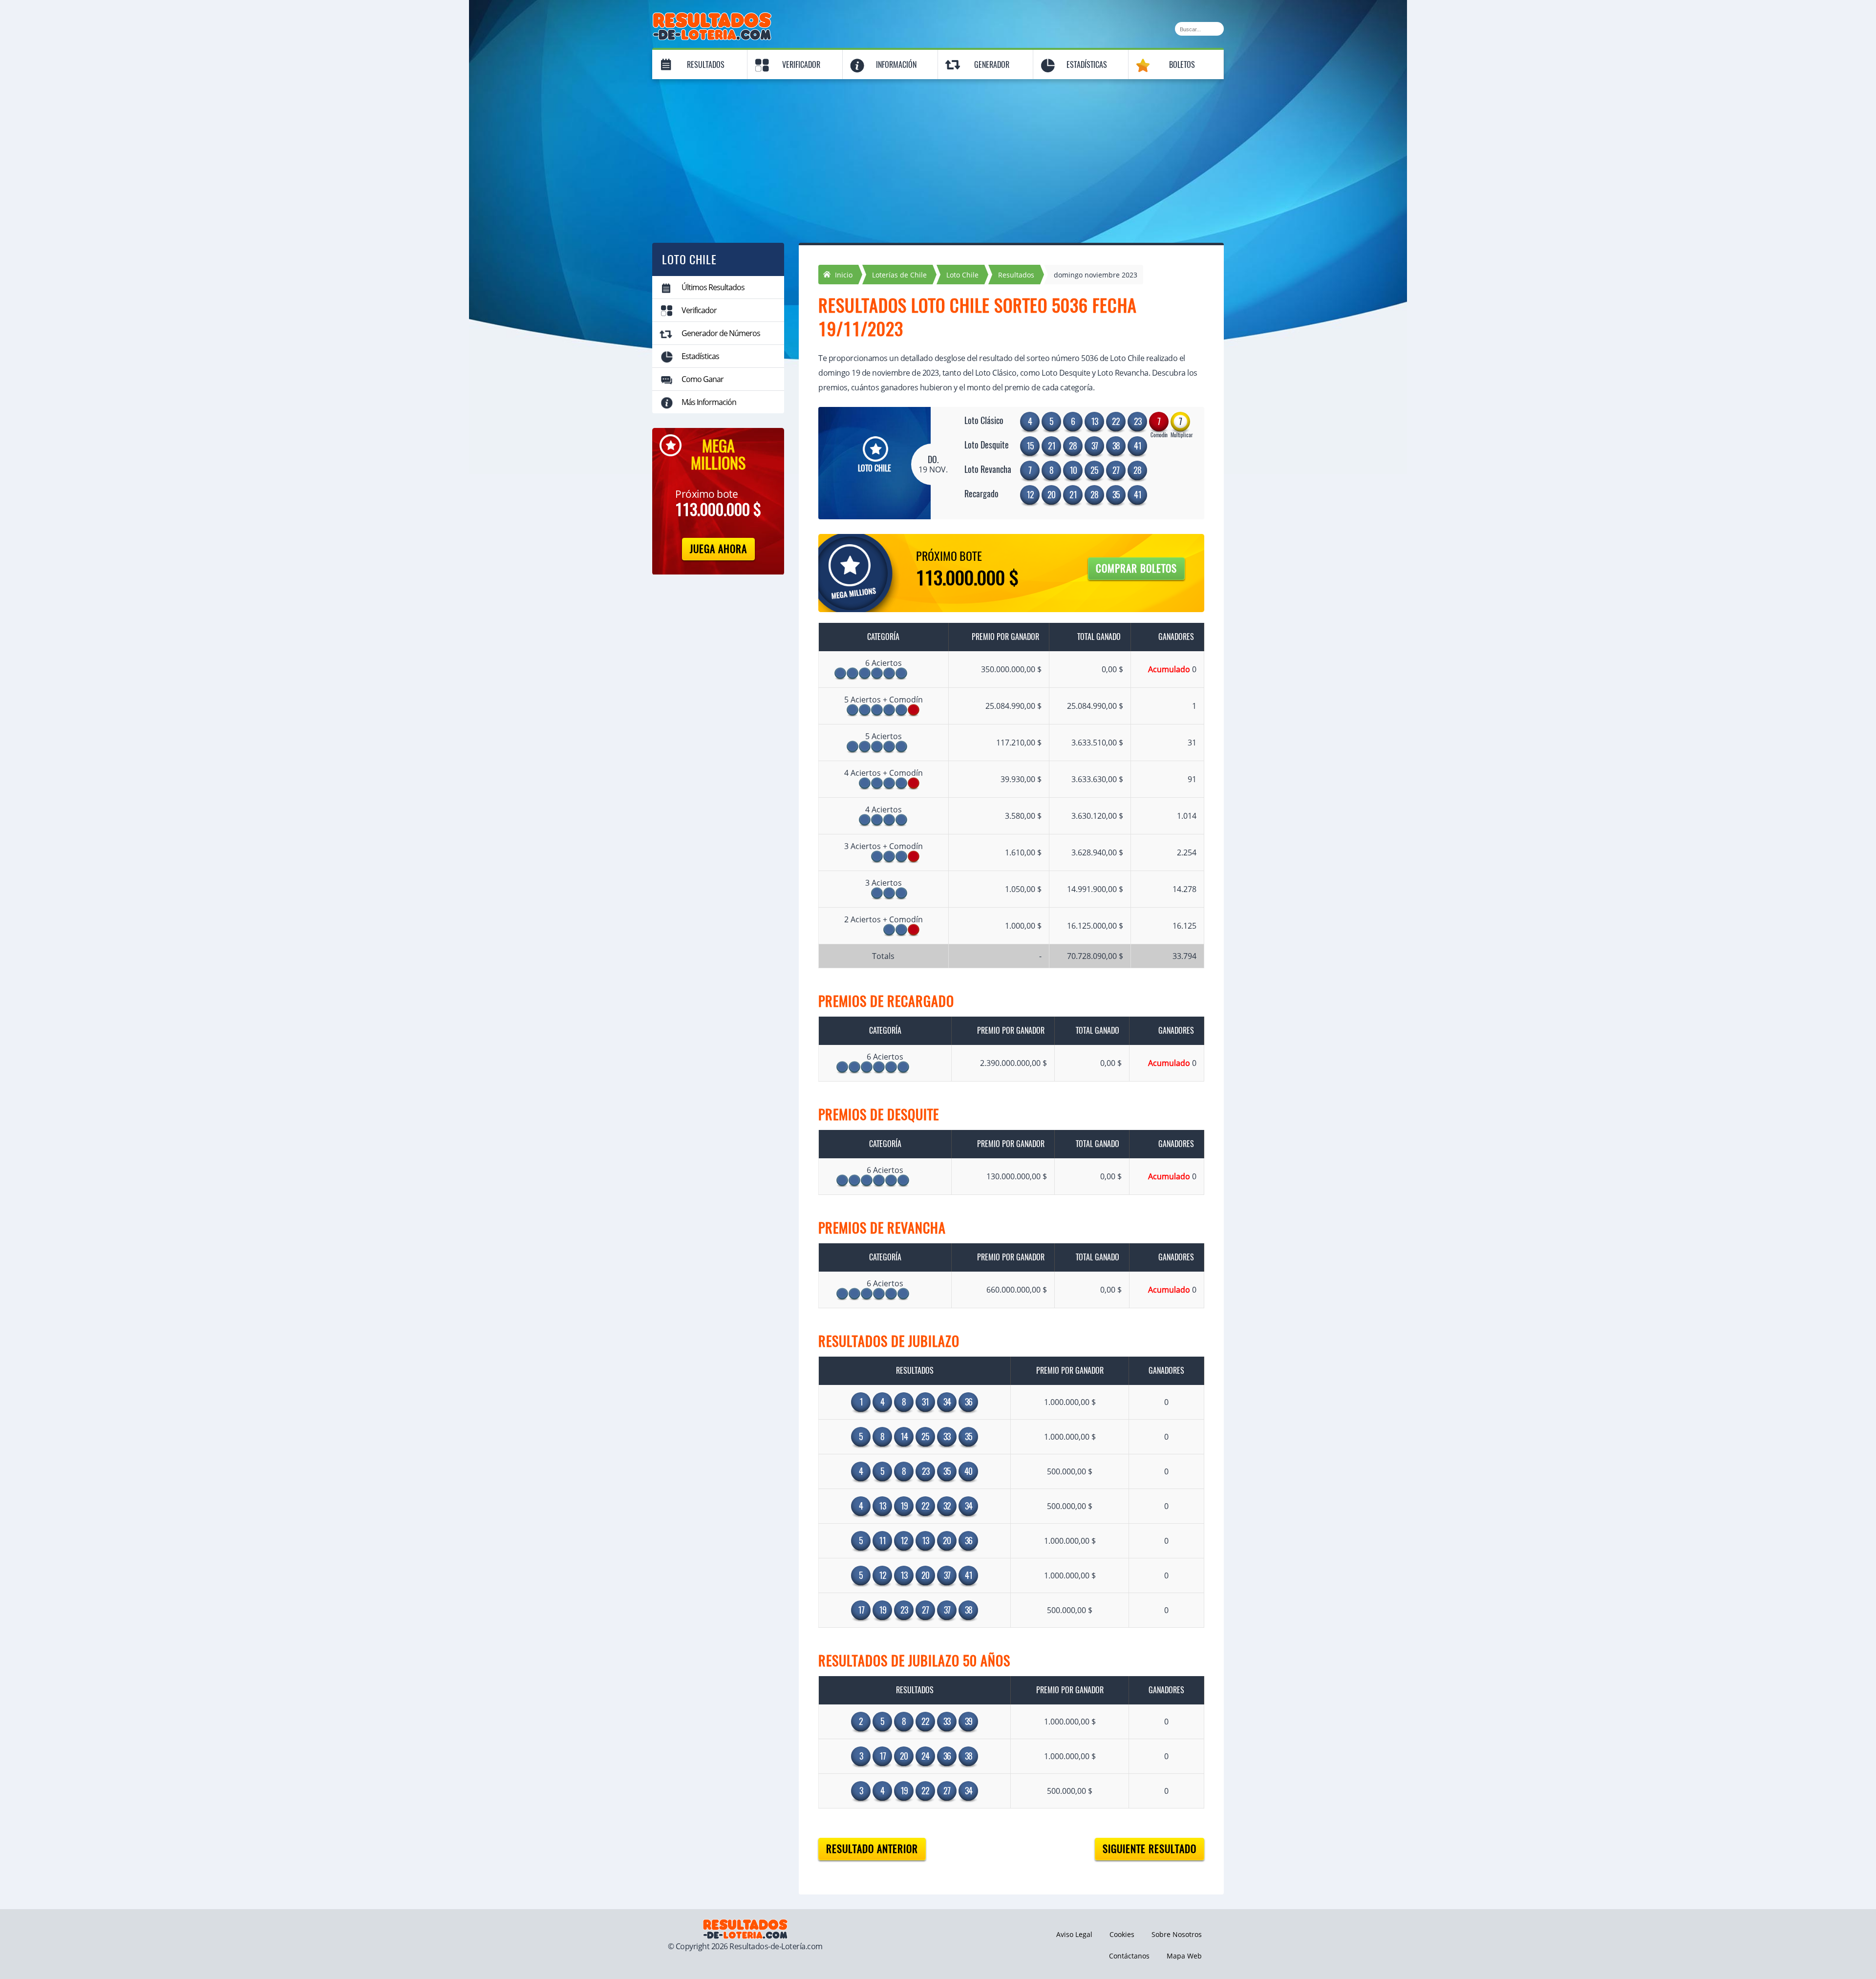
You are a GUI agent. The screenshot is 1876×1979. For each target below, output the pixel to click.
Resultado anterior (872, 1849)
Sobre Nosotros (1177, 1934)
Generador (992, 65)
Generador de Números (721, 333)
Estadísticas (1087, 65)
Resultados (706, 65)
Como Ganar (703, 379)
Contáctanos (1129, 1956)
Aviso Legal (1074, 1934)
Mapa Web (1184, 1956)
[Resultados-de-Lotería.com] (712, 18)
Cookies (1122, 1934)
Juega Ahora (718, 549)
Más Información (709, 402)
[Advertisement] (938, 155)
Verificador (801, 65)
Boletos (1182, 65)
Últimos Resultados (713, 287)
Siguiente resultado (1150, 1849)
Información (896, 65)
